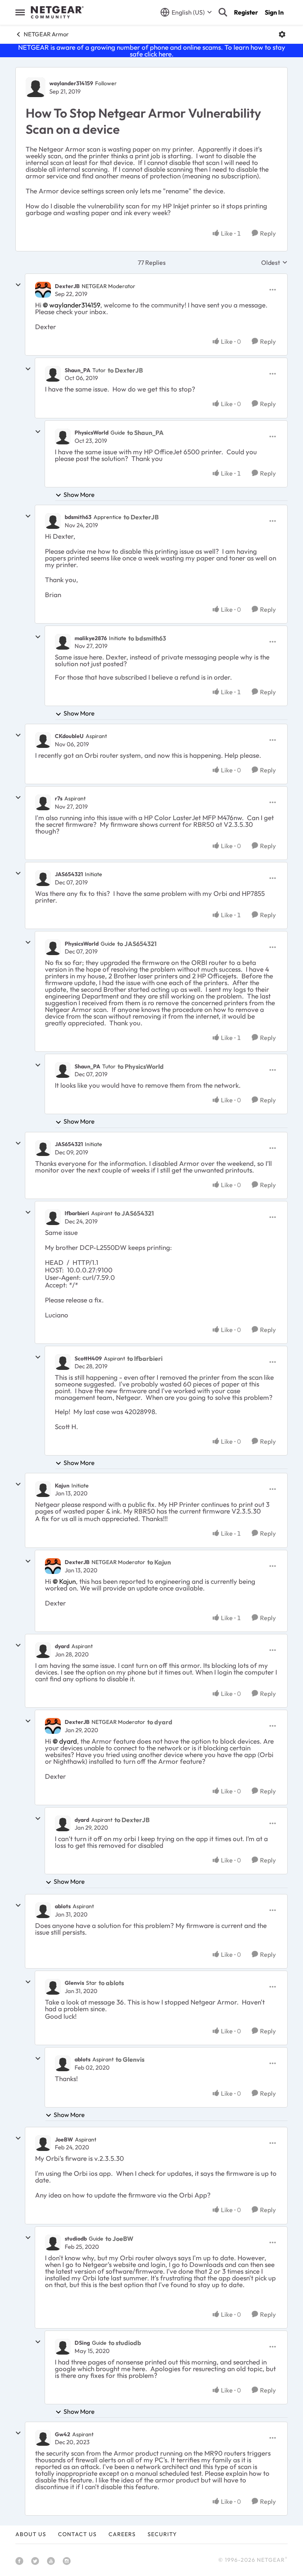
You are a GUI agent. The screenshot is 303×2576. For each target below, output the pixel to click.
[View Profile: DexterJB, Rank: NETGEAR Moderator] (43, 290)
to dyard (160, 1722)
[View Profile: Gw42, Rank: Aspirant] (43, 2438)
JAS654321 (69, 874)
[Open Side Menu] (20, 12)
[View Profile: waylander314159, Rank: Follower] (36, 87)
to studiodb (125, 2343)
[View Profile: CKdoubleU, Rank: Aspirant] (43, 740)
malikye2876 (91, 638)
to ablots (111, 1983)
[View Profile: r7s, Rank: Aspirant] (43, 802)
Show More (79, 495)
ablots (63, 1906)
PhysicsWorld (92, 433)
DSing (82, 2343)
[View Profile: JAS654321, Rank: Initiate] (43, 878)
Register (246, 12)
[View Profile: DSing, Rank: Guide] (63, 2347)
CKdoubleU (69, 736)
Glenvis (74, 1983)
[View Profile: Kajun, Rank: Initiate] (43, 1489)
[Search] (223, 12)
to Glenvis (130, 2059)
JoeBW (64, 2139)
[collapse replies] (18, 285)
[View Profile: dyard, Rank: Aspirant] (43, 1650)
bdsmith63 (78, 517)
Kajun (62, 1486)
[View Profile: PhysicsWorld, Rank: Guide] (63, 437)
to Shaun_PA (145, 433)
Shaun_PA (78, 370)
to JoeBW (119, 2239)
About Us (31, 2534)
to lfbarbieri (145, 1358)
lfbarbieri (77, 1213)
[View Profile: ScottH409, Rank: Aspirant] (63, 1362)
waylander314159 (71, 83)
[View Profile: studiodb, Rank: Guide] (53, 2243)
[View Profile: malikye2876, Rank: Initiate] (63, 642)
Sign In (274, 12)
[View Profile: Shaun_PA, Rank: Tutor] (53, 374)
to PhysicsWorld (141, 1066)
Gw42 (63, 2434)
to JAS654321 (137, 944)
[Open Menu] (282, 34)
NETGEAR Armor (46, 34)
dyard (62, 1646)
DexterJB (67, 286)
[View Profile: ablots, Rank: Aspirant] (43, 1910)
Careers (122, 2534)
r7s (59, 798)
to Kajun (159, 1562)
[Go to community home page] (57, 12)
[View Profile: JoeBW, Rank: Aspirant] (43, 2143)
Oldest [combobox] (274, 262)
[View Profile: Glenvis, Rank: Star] (53, 1987)
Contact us (77, 2534)
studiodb (76, 2239)
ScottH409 (88, 1358)
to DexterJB (125, 370)
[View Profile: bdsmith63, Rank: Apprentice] (53, 521)
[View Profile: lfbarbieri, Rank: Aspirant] (53, 1217)
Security (162, 2534)
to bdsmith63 (147, 638)
